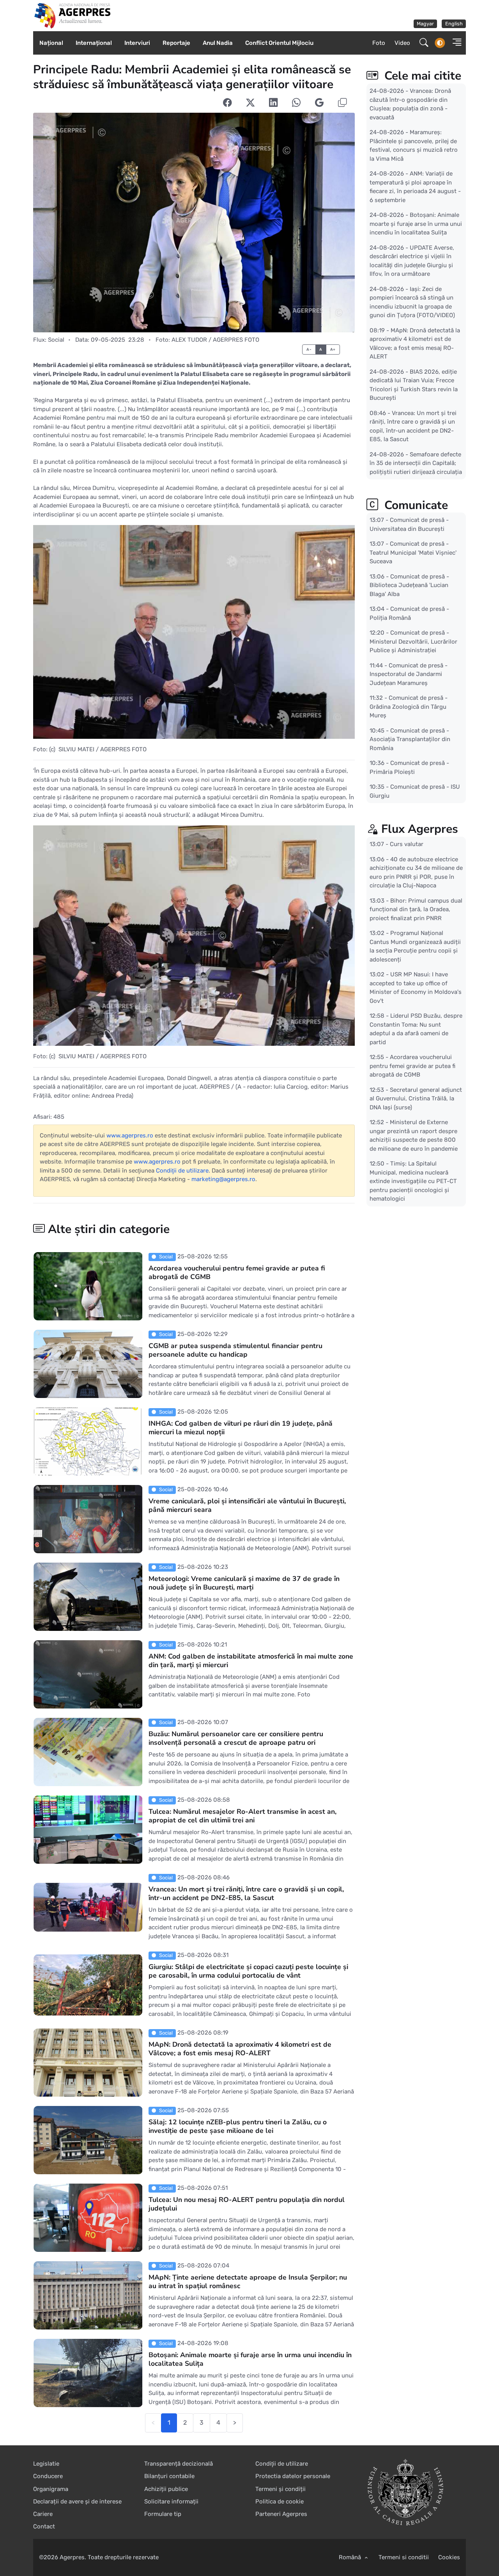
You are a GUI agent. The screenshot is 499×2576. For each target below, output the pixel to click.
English (454, 24)
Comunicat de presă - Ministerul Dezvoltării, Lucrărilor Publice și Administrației (413, 641)
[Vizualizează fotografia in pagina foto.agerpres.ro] (194, 223)
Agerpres (72, 2557)
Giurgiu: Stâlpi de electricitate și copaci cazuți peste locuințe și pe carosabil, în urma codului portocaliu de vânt (248, 1971)
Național (51, 43)
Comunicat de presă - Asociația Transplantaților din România (410, 739)
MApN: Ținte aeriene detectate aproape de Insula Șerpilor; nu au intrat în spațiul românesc (248, 2281)
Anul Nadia (218, 43)
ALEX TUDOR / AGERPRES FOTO (215, 340)
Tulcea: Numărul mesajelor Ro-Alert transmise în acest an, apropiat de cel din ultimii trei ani (242, 1816)
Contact (44, 2526)
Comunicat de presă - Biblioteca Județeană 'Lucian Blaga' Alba (409, 585)
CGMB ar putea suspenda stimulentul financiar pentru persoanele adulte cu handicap (235, 1350)
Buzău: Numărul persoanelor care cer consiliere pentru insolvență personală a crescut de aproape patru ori (236, 1738)
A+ (333, 349)
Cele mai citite (421, 76)
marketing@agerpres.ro (223, 1179)
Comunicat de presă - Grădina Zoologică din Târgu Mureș (409, 707)
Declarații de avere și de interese (77, 2501)
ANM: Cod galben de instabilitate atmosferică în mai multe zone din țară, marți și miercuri (251, 1661)
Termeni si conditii (404, 2557)
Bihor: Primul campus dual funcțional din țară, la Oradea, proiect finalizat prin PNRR (416, 909)
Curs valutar (407, 844)
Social (56, 340)
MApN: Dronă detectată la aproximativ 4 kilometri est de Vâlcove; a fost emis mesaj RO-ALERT (240, 2049)
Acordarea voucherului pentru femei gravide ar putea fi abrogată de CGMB (237, 1272)
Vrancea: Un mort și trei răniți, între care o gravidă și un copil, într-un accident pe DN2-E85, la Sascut (246, 1893)
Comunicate (415, 505)
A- (309, 349)
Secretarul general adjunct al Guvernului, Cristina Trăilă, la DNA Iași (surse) (416, 1098)
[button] (455, 43)
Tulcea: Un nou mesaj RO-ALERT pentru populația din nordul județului (247, 2204)
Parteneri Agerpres (281, 2514)
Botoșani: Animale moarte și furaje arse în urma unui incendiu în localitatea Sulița (250, 2359)
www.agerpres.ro (130, 1135)
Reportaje (176, 43)
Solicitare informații (171, 2501)
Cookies (449, 2557)
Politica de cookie (280, 2501)
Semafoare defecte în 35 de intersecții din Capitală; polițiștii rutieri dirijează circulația (416, 463)
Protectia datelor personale (293, 2476)
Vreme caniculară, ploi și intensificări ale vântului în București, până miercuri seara (247, 1505)
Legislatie (46, 2464)
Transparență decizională (179, 2464)
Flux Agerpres (420, 829)
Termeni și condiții (280, 2489)
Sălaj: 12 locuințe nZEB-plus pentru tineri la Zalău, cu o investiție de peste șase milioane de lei (238, 2126)
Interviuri (137, 43)
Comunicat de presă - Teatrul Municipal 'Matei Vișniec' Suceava (413, 553)
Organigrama (51, 2489)
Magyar (425, 24)
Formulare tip (163, 2514)
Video (402, 43)
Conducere (48, 2476)
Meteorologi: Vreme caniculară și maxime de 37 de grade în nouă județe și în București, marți (244, 1583)
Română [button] (351, 2557)
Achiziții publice (166, 2489)
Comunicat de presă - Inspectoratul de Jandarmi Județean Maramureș (409, 674)
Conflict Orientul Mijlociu (279, 43)
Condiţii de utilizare (182, 1171)
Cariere (43, 2514)
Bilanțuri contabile (169, 2476)
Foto (379, 43)
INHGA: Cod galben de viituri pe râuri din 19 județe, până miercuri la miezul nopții (241, 1428)
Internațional (94, 43)
